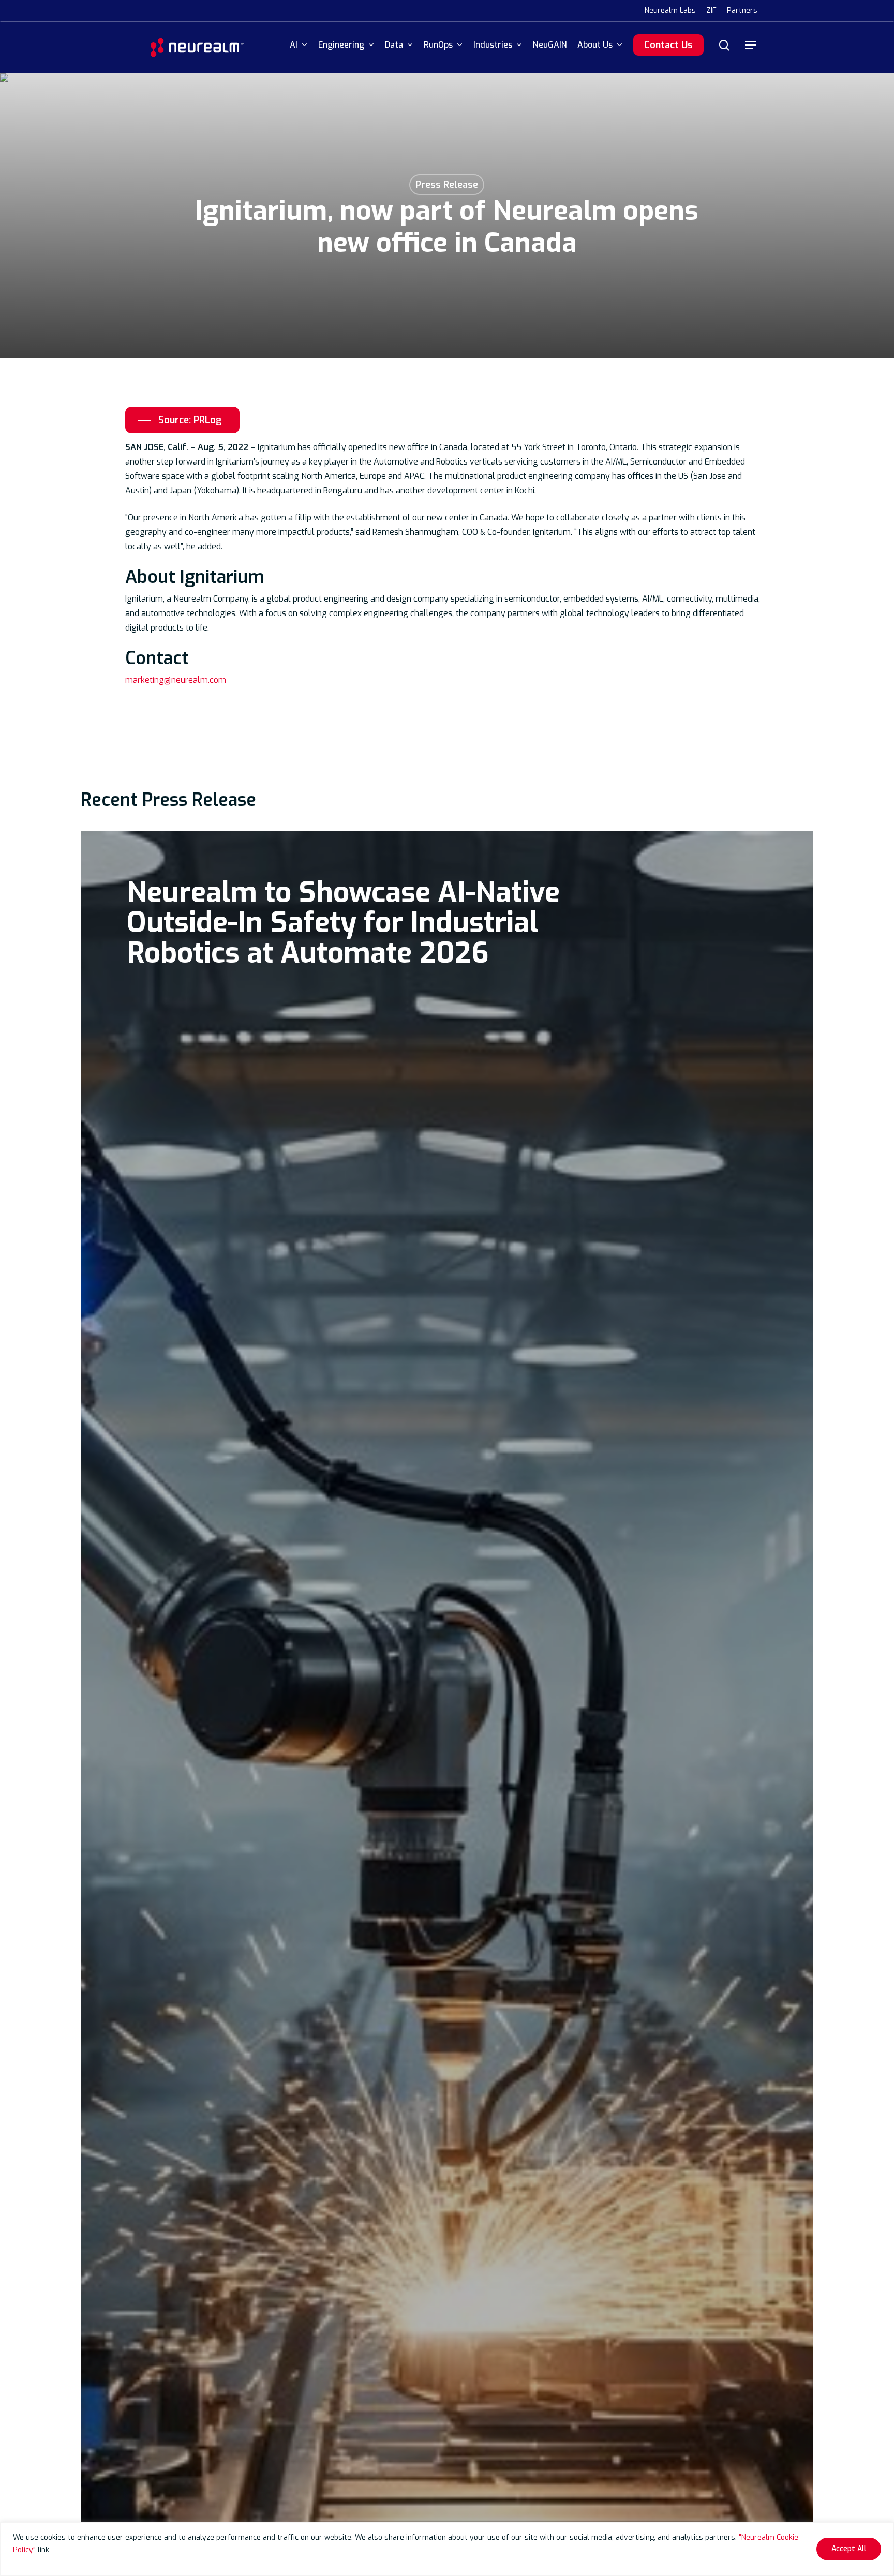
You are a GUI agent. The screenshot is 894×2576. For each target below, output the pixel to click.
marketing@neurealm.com (176, 680)
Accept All (849, 2549)
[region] (447, 2549)
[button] (751, 45)
